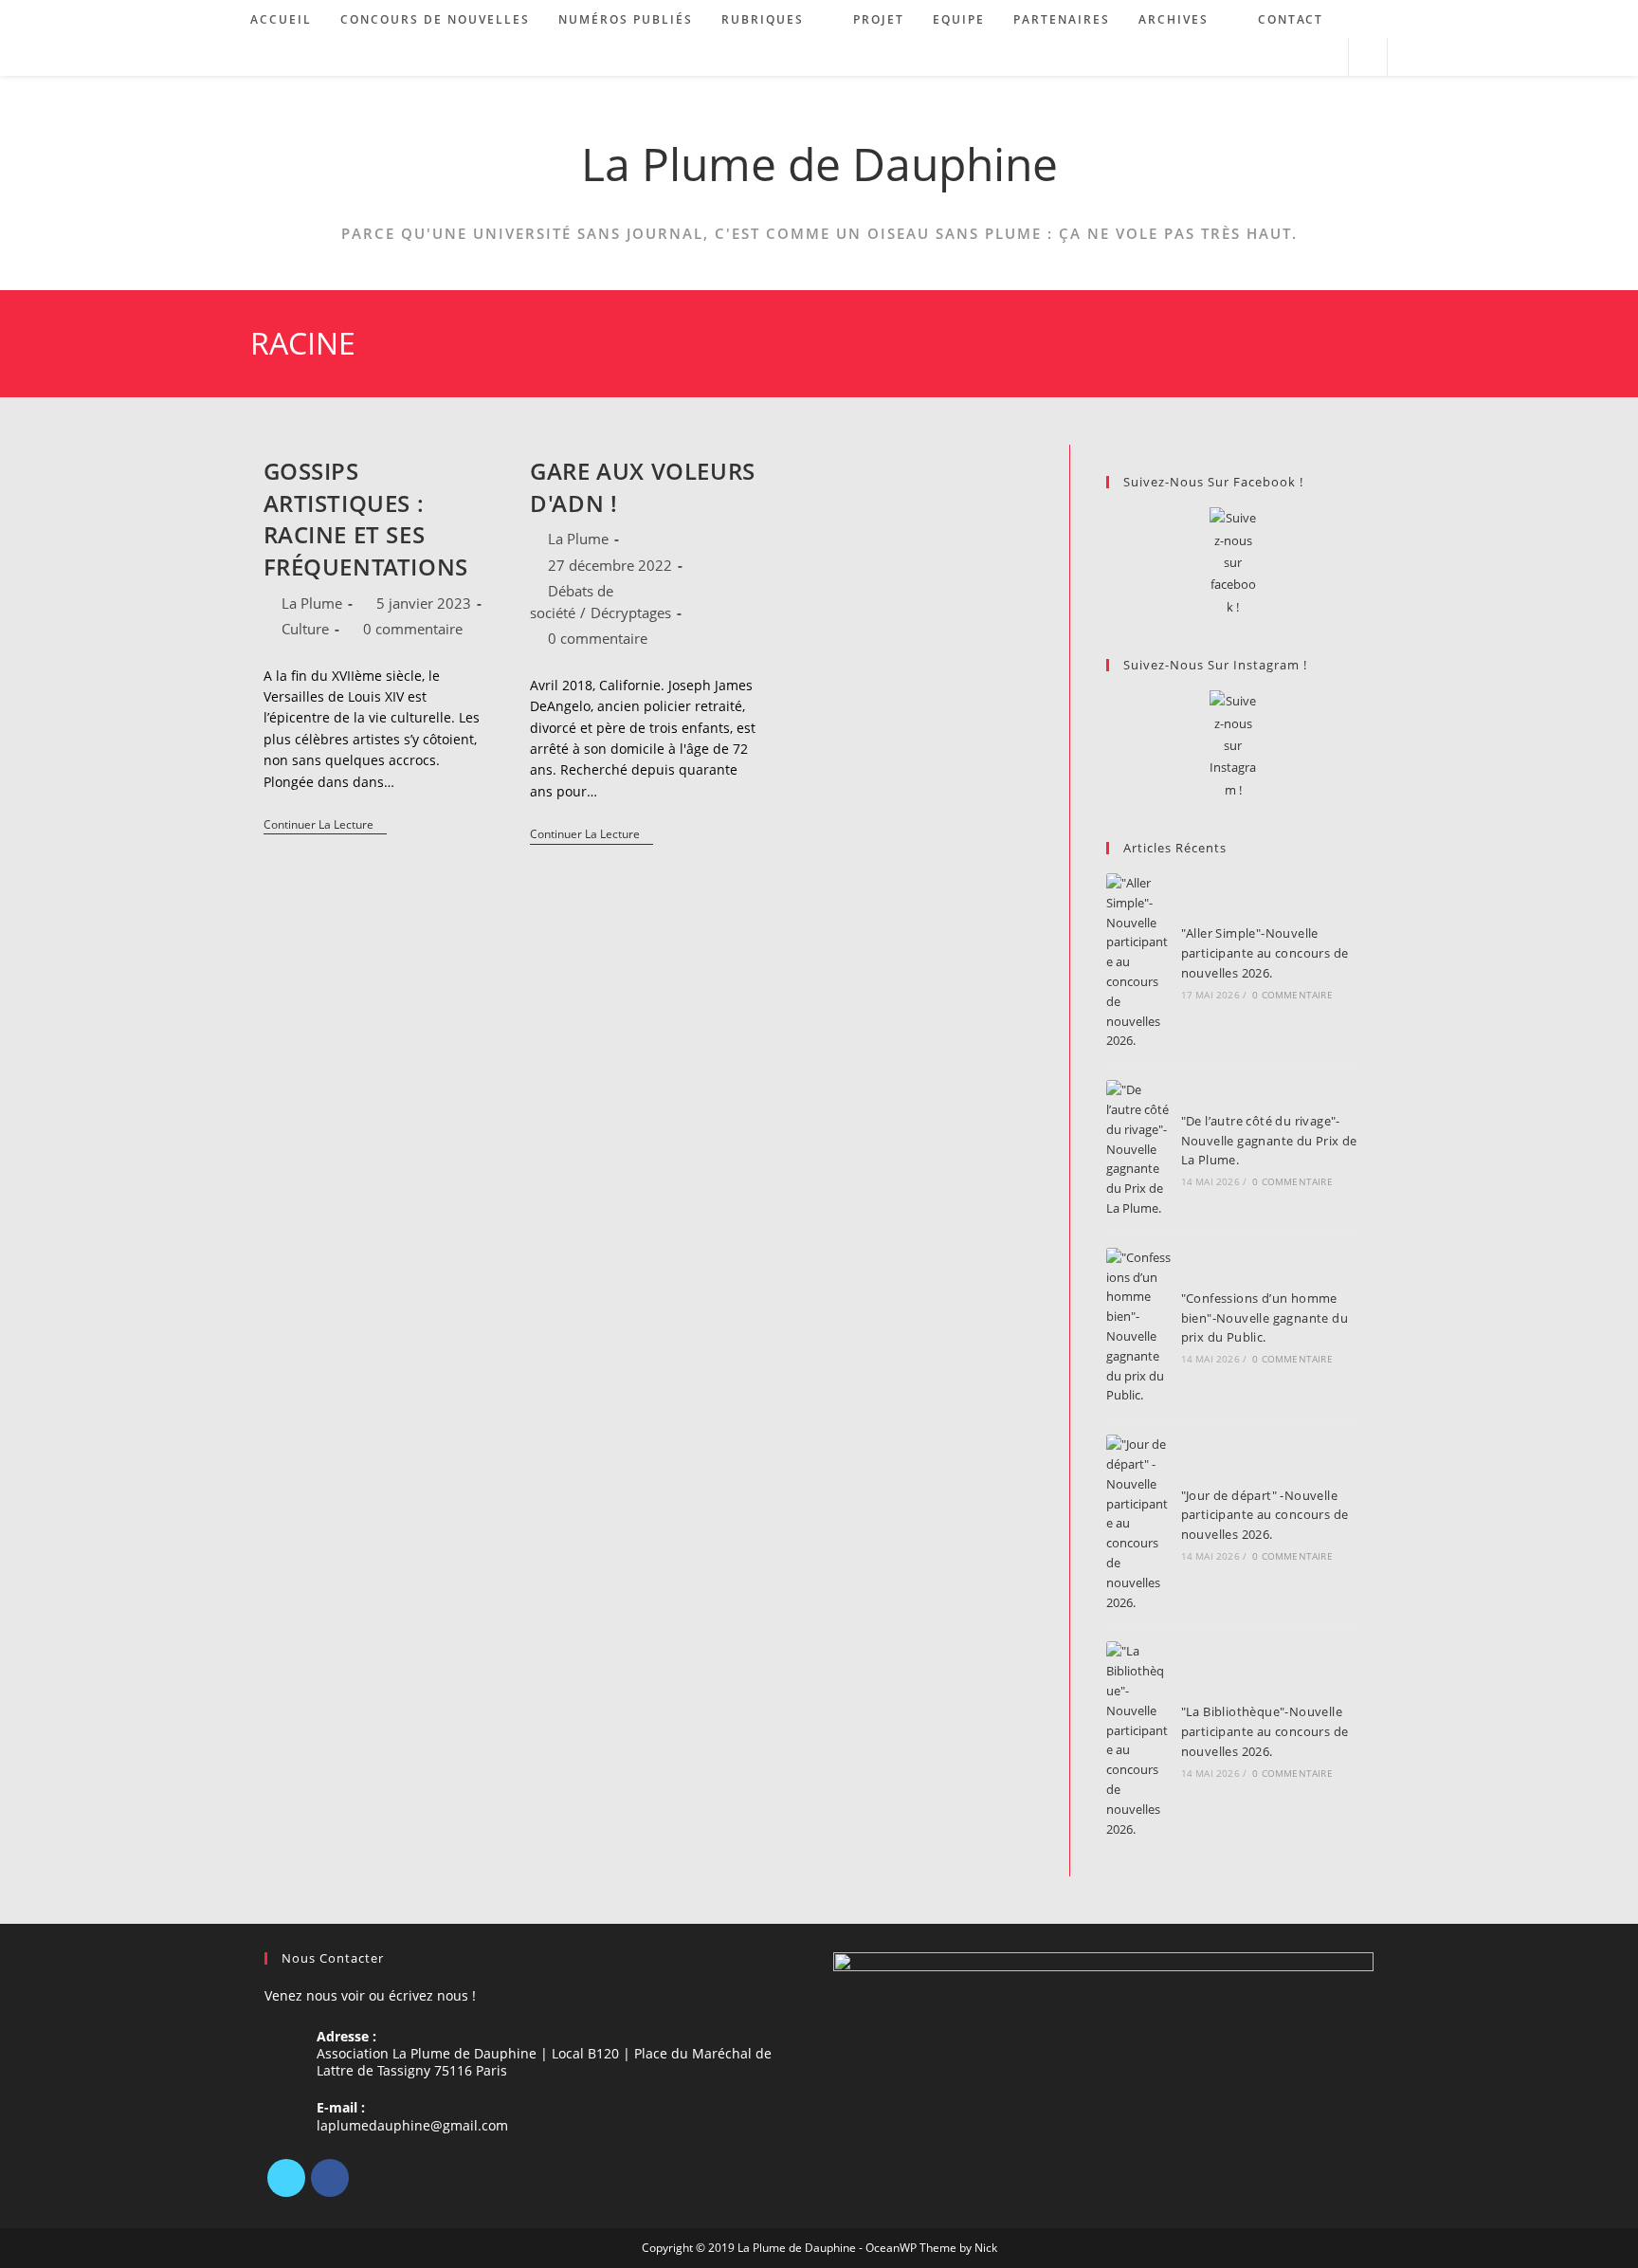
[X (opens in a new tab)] (1249, 57)
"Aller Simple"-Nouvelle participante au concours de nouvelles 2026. (1265, 953)
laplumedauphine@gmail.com (412, 2125)
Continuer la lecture (325, 826)
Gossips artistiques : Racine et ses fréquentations (366, 519)
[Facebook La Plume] (1233, 563)
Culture (305, 629)
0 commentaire (413, 629)
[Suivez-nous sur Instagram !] (1233, 746)
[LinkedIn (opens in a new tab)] (1300, 57)
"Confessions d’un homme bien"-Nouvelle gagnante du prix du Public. (1265, 1318)
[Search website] (1368, 58)
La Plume (312, 603)
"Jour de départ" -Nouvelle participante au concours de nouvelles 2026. (1265, 1515)
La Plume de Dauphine (819, 164)
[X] (286, 2178)
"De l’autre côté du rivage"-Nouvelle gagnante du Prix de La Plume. (1269, 1141)
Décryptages (631, 613)
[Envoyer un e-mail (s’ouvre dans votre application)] (1326, 57)
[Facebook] (330, 2178)
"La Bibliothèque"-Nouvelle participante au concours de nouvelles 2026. (1265, 1731)
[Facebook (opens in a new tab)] (1274, 57)
